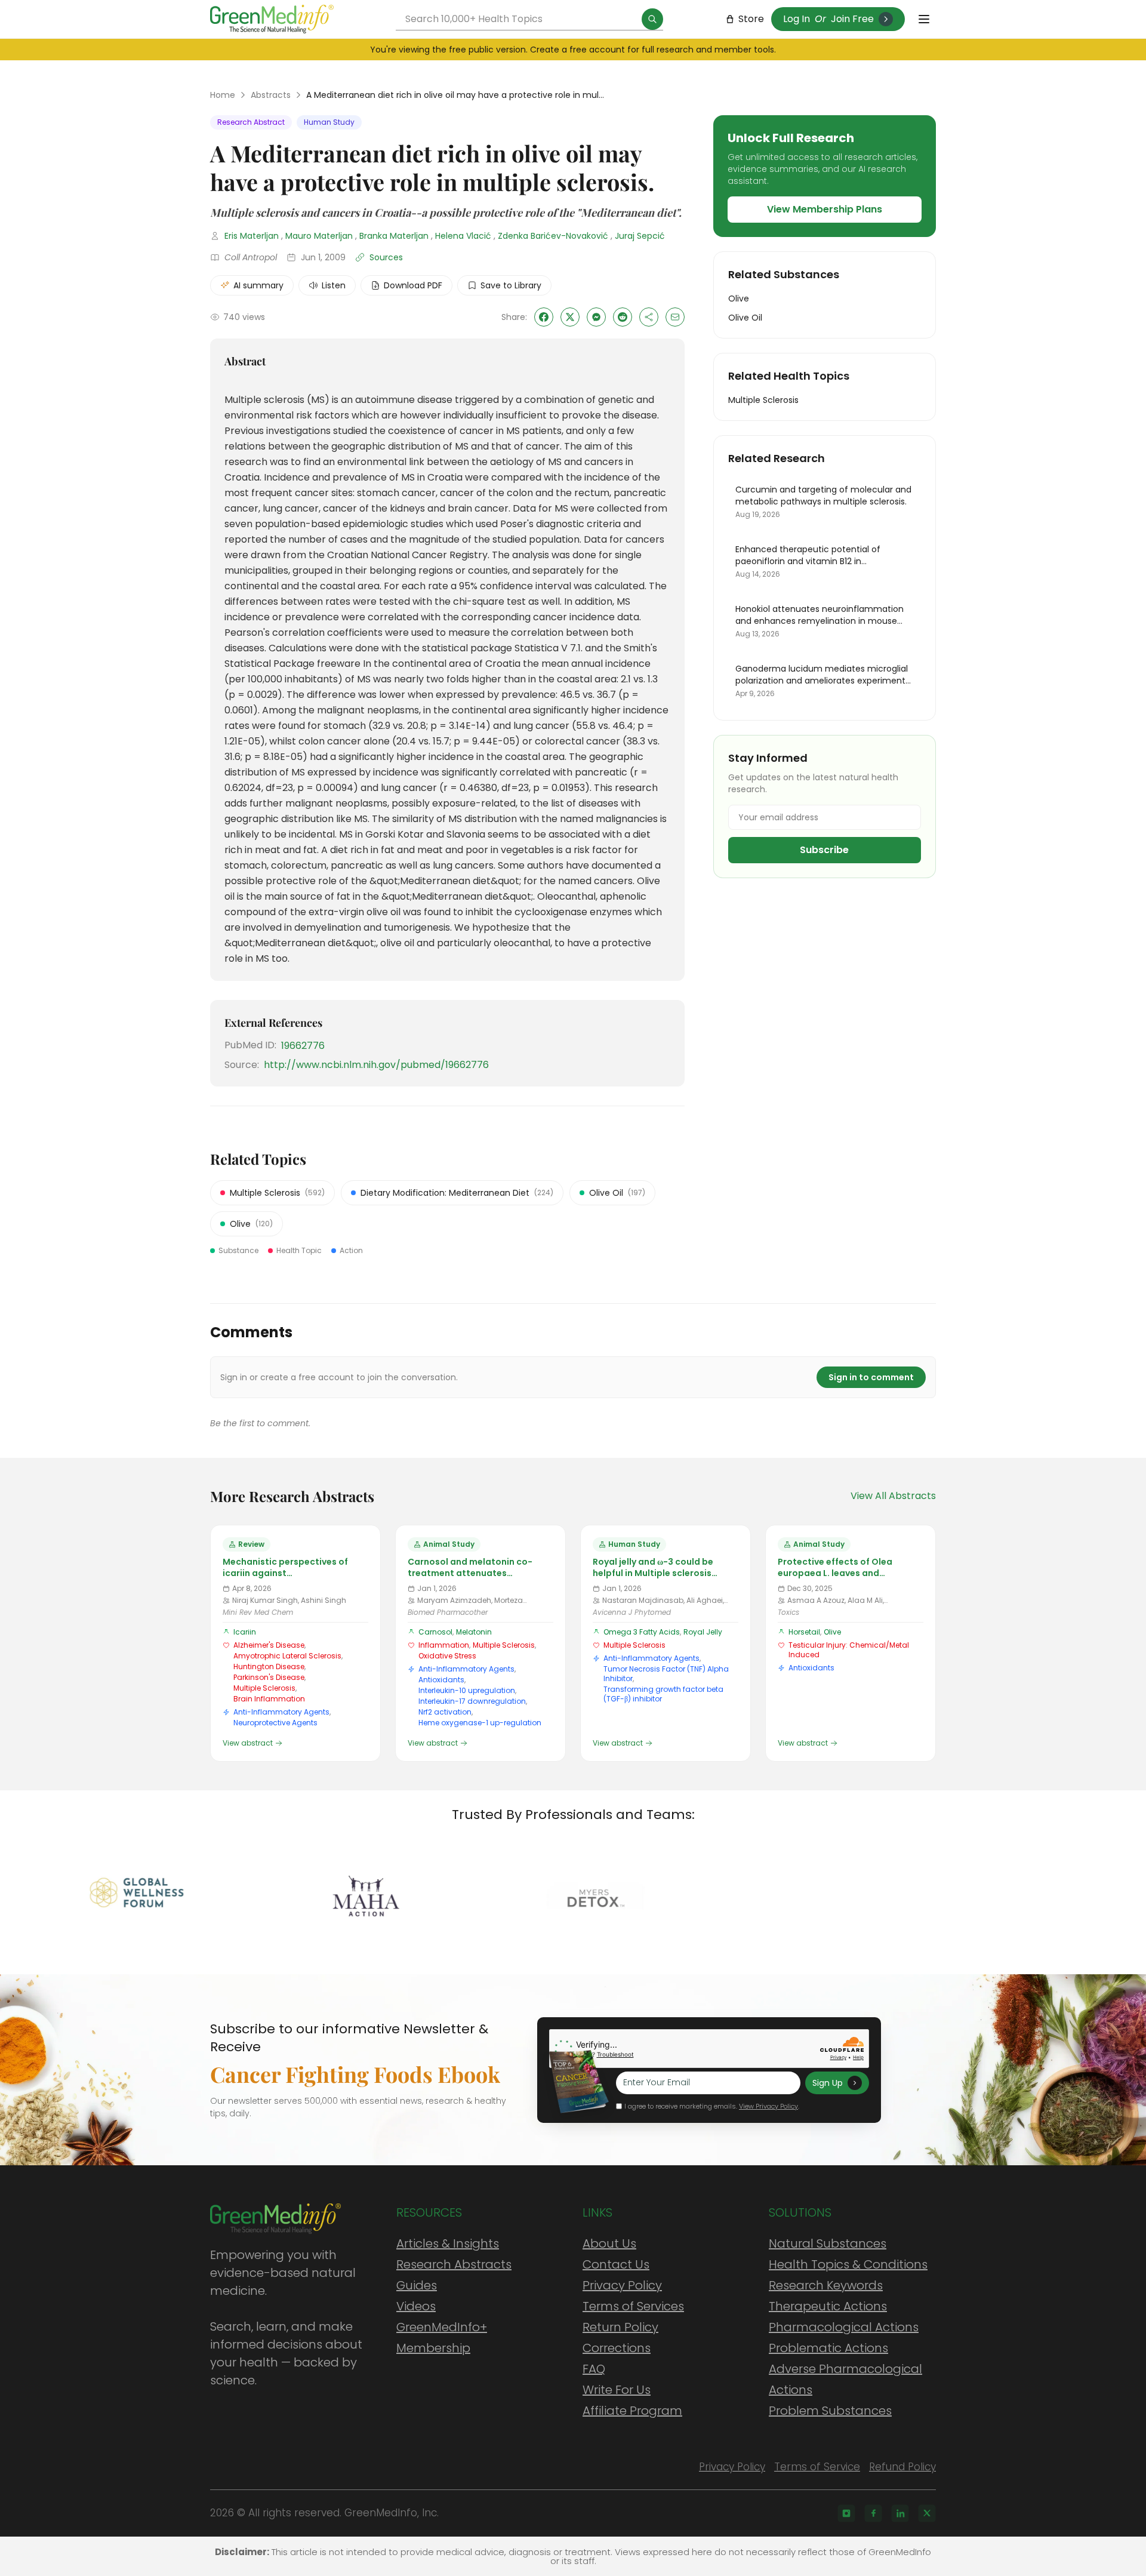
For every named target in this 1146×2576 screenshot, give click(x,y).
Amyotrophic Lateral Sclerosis (287, 1656)
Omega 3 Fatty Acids (642, 1632)
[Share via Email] (675, 317)
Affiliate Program (632, 2411)
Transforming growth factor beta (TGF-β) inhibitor (663, 1694)
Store (751, 19)
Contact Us (616, 2264)
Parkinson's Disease (269, 1677)
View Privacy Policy (768, 2106)
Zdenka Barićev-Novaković (553, 236)
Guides (417, 2285)
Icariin (245, 1632)
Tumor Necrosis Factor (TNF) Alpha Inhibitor (666, 1674)
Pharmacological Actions (844, 2327)
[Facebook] (873, 2513)
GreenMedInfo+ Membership (442, 2338)
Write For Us (617, 2390)
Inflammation (444, 1645)
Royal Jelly (703, 1632)
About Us (609, 2243)
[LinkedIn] (900, 2513)
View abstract (248, 1743)
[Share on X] (570, 317)
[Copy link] (649, 317)
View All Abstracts (893, 1496)
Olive (832, 1632)
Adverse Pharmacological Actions (845, 2379)
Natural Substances (828, 2243)
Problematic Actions (828, 2348)
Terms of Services (633, 2306)
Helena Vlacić (463, 236)
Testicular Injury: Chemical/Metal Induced (849, 1650)
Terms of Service (817, 2467)
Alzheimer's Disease (269, 1645)
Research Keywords (826, 2285)
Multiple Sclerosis (264, 1688)
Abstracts (271, 95)
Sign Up (828, 2083)
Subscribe (824, 850)
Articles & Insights (448, 2243)
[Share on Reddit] (623, 317)
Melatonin (474, 1632)
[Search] (652, 19)
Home (223, 95)
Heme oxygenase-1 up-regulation (480, 1723)
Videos (416, 2306)
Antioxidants (441, 1680)
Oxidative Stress (447, 1656)
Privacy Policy (622, 2285)
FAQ (594, 2369)
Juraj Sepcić (640, 236)
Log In (797, 19)
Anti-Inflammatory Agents (281, 1712)
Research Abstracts (454, 2264)
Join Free (852, 19)
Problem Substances (830, 2411)
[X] (927, 2513)
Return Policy (620, 2327)
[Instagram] (846, 2513)
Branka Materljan (394, 236)
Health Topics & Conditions (848, 2264)
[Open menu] (924, 19)
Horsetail (804, 1632)
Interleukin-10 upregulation (467, 1690)
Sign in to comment (871, 1377)
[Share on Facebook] (544, 317)
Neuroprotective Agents (275, 1723)
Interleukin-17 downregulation (472, 1701)
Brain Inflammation (269, 1699)
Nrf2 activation (445, 1712)
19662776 (303, 1046)
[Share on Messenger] (596, 317)
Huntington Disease (269, 1666)
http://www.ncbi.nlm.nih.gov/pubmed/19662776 (376, 1065)
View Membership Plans (825, 209)
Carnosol (435, 1632)
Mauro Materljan (319, 236)
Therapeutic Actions (828, 2306)
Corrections (617, 2348)
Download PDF (413, 285)
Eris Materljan (252, 236)
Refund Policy (902, 2467)
